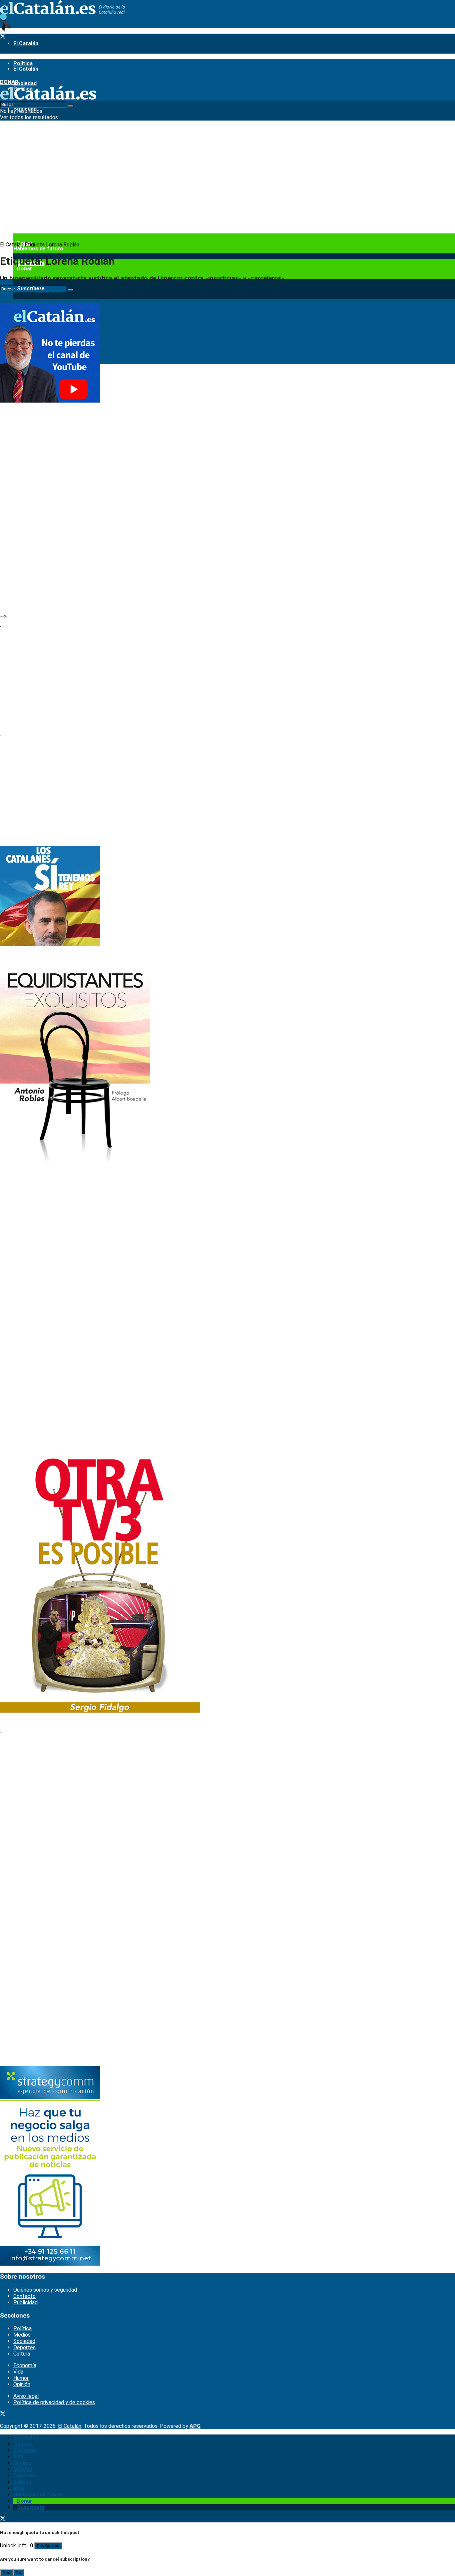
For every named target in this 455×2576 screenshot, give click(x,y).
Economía (25, 2365)
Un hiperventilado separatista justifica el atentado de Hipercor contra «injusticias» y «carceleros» (142, 278)
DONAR (9, 82)
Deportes (24, 2347)
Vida (18, 2372)
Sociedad (24, 2341)
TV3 (18, 129)
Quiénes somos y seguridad (45, 2290)
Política (22, 2328)
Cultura (22, 2354)
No (18, 2573)
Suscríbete (31, 2507)
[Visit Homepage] (62, 12)
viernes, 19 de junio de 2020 (32, 292)
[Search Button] (70, 290)
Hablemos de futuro (38, 249)
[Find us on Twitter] (3, 37)
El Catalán (26, 43)
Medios (22, 2335)
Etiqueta (35, 245)
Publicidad (25, 2302)
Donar (25, 269)
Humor (21, 2378)
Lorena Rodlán (63, 245)
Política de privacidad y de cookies (54, 2402)
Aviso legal (26, 2396)
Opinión (22, 2384)
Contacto (24, 2296)
